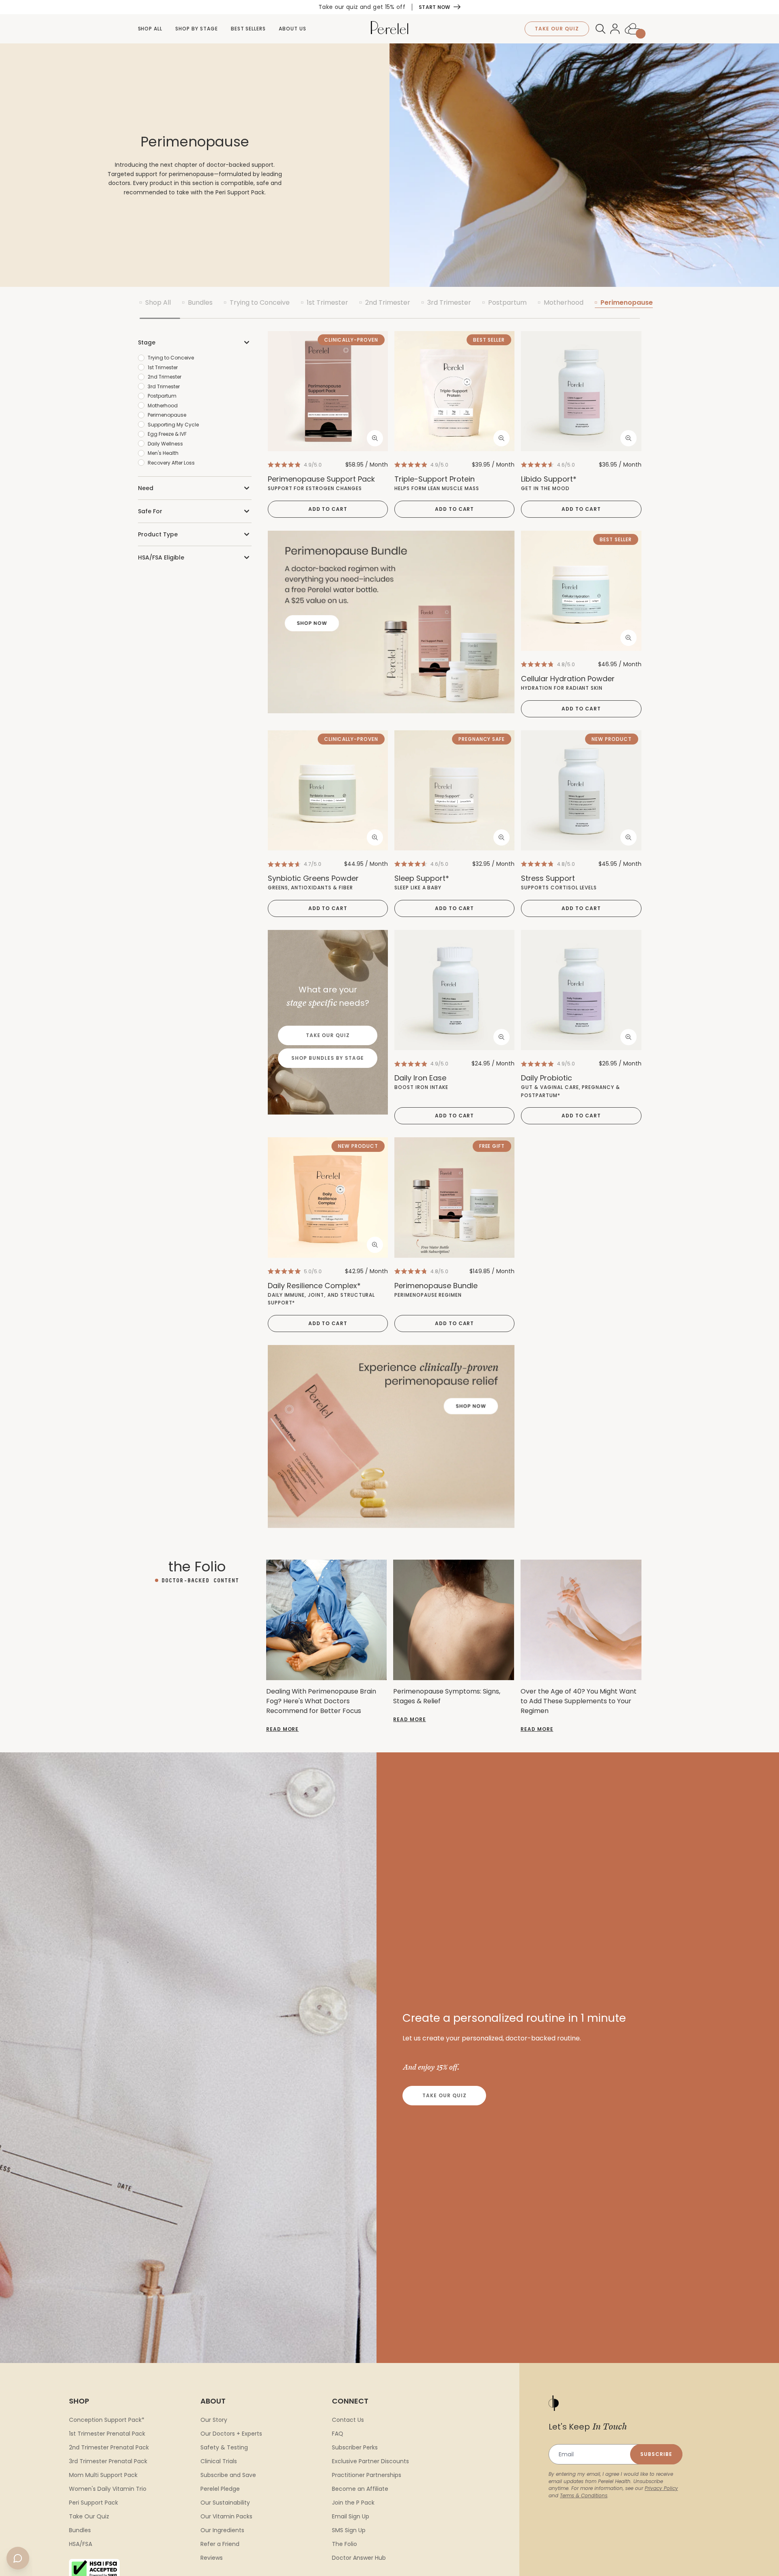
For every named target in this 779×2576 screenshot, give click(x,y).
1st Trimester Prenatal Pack (107, 2434)
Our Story (214, 2420)
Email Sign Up (351, 2516)
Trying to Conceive (260, 302)
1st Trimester (327, 302)
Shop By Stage (196, 29)
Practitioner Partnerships (367, 2475)
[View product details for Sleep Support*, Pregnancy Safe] (454, 790)
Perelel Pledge (220, 2489)
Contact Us (348, 2420)
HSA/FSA (81, 2544)
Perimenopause (627, 302)
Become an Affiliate (360, 2489)
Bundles (200, 302)
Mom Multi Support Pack (103, 2475)
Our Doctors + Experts (231, 2434)
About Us (293, 29)
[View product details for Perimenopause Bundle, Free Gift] (454, 1197)
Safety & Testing (224, 2447)
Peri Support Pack (94, 2503)
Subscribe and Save (228, 2475)
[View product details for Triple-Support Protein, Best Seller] (454, 391)
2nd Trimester (388, 302)
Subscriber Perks (355, 2447)
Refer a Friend (220, 2544)
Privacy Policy (661, 2488)
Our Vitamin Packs (226, 2516)
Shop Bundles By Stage (328, 1058)
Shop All (150, 29)
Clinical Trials (219, 2461)
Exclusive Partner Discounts (370, 2461)
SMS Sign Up (349, 2530)
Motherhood (564, 302)
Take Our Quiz (328, 1035)
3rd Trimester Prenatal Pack (108, 2461)
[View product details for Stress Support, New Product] (581, 790)
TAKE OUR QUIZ (557, 29)
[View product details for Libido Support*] (581, 391)
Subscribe (656, 2454)
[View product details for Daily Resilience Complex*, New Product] (328, 1197)
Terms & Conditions (584, 2495)
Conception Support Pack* (107, 2420)
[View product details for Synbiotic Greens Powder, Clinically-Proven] (328, 791)
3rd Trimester (449, 302)
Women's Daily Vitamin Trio (108, 2489)
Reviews (212, 2558)
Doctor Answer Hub (359, 2558)
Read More (283, 1729)
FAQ (338, 2434)
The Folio (344, 2544)
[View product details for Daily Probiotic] (581, 990)
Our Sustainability (225, 2503)
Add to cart (328, 509)
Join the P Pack (353, 2503)
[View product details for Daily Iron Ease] (454, 990)
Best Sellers (249, 29)
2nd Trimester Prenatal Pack (109, 2447)
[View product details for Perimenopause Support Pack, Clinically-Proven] (328, 391)
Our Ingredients (222, 2530)
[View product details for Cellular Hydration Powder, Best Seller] (581, 591)
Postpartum (507, 302)
